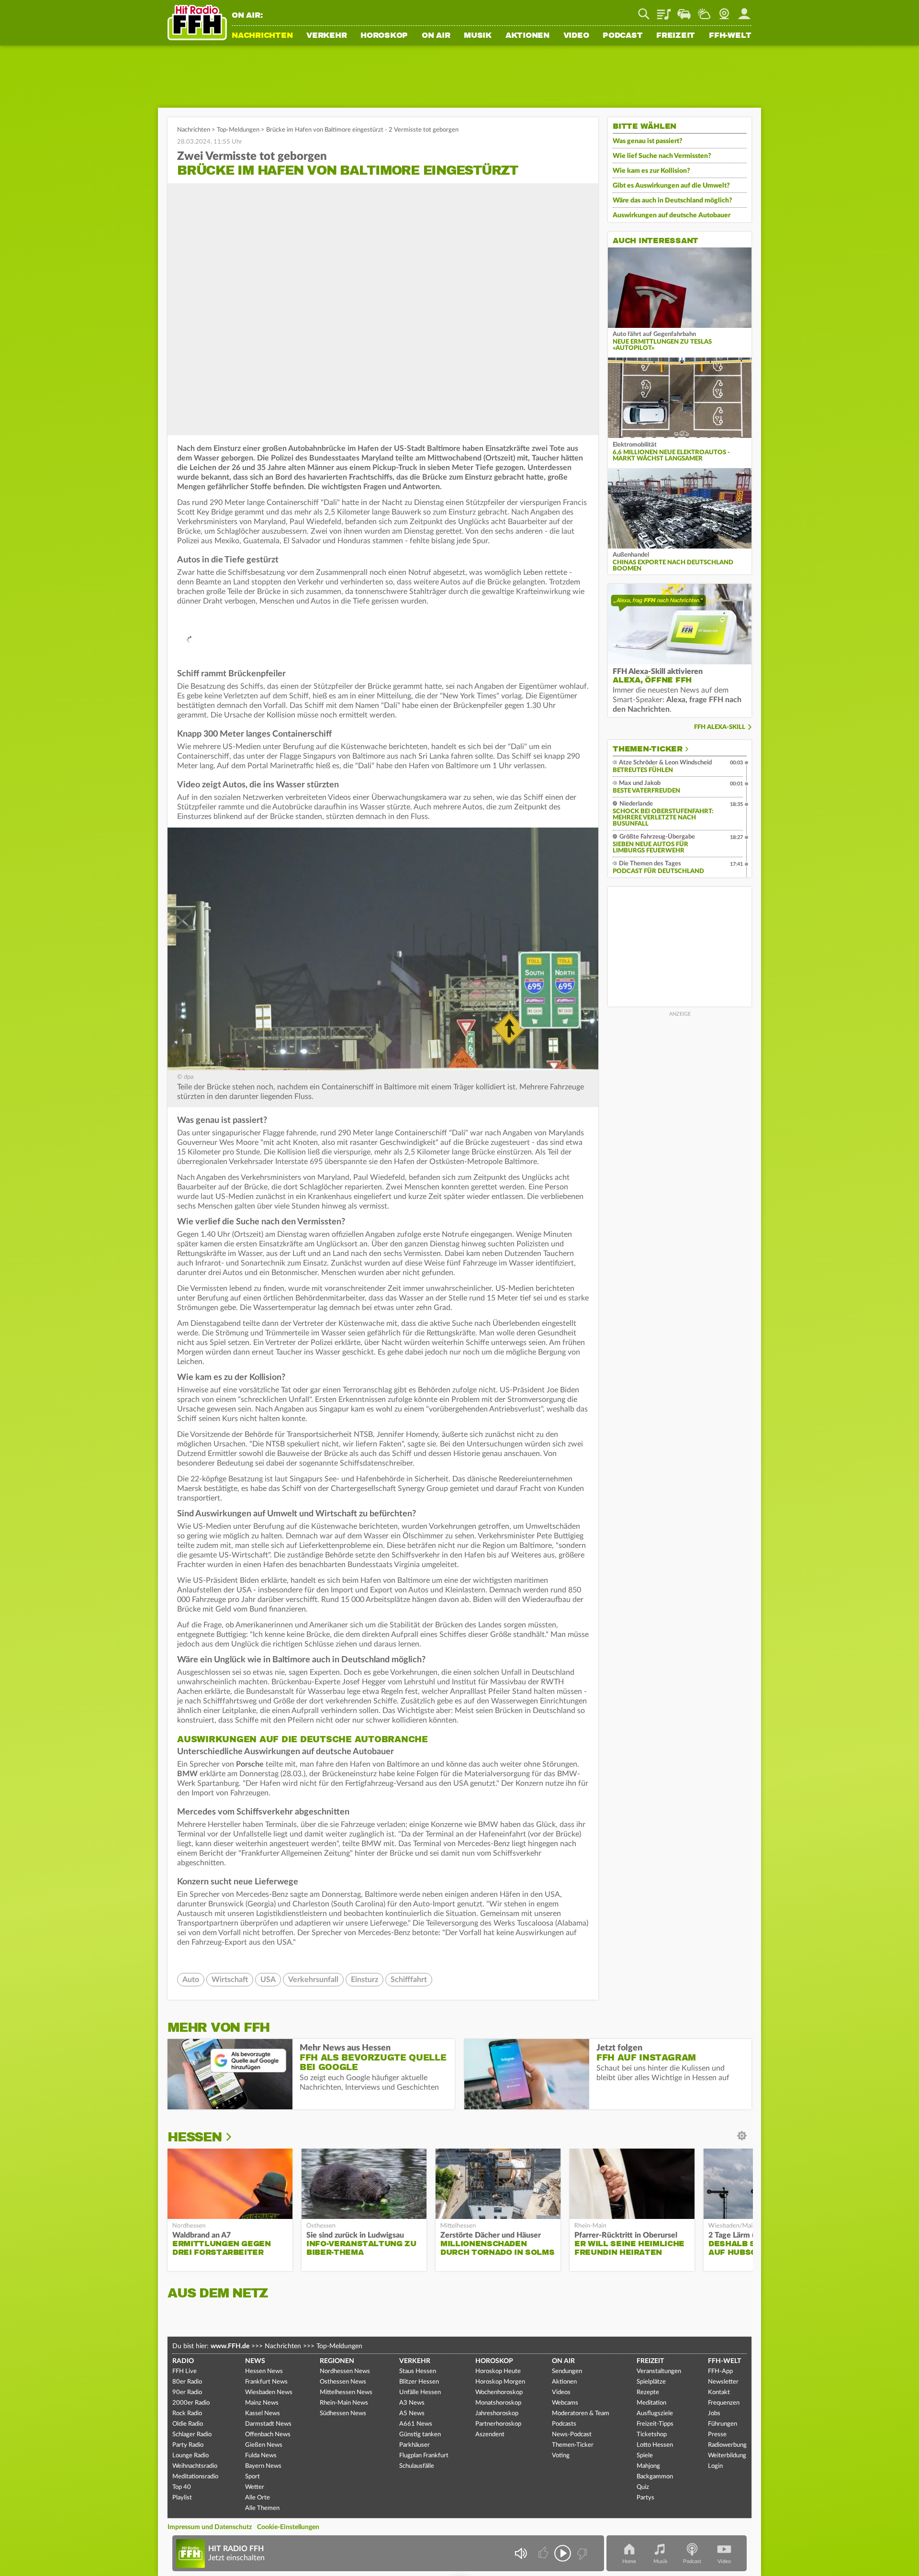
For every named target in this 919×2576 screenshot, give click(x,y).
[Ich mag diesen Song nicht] (581, 2553)
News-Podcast (572, 2435)
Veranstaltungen (659, 2371)
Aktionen (527, 36)
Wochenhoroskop (499, 2392)
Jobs (714, 2414)
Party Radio (188, 2445)
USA (268, 1980)
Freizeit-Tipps (655, 2424)
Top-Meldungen (238, 130)
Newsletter (723, 2382)
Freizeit (676, 36)
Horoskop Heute (498, 2371)
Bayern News (263, 2466)
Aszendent (490, 2435)
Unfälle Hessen (420, 2392)
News (255, 2361)
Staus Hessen (418, 2371)
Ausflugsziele (655, 2414)
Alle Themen (262, 2508)
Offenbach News (268, 2435)
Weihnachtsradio (195, 2466)
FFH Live (185, 2371)
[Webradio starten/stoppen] (563, 2553)
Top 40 (182, 2487)
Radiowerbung (727, 2445)
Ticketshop (652, 2435)
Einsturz (364, 1980)
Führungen (723, 2424)
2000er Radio (191, 2403)
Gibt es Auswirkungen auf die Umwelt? (671, 186)
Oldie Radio (188, 2424)
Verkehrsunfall (313, 1980)
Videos (561, 2392)
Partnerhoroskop (498, 2424)
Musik (478, 36)
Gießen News (264, 2445)
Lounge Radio (191, 2456)
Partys (645, 2498)
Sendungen (567, 2371)
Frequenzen (724, 2403)
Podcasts (564, 2424)
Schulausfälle (417, 2466)
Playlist (664, 11)
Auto (191, 1980)
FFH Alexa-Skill (720, 727)
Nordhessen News (345, 2371)
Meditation (651, 2403)
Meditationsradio (195, 2477)
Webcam (724, 11)
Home (629, 2561)
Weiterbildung (727, 2456)
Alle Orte (258, 2498)
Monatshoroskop (498, 2403)
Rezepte (648, 2392)
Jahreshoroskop (497, 2414)
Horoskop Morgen (500, 2382)
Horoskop (384, 36)
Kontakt (719, 2392)
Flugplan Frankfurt (424, 2456)
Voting (561, 2456)
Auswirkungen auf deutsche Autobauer (672, 215)
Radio (183, 2361)
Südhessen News (343, 2414)
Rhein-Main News (344, 2403)
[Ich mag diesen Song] (544, 2553)
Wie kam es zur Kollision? (651, 171)
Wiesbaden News (269, 2392)
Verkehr (326, 36)
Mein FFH (744, 11)
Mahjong (648, 2466)
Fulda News (261, 2456)
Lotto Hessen (655, 2445)
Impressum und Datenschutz (210, 2527)
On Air (436, 36)
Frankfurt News (266, 2382)
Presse (717, 2435)
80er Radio (187, 2382)
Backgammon (655, 2477)
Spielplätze (651, 2382)
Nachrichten (262, 36)
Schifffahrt (409, 1980)
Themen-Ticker (648, 749)
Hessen (195, 2137)
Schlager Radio (192, 2435)
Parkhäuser (415, 2445)
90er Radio (187, 2392)
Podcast (622, 36)
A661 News (416, 2424)
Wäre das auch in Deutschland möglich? (672, 201)
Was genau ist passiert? (648, 141)
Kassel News (263, 2414)
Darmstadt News (268, 2424)
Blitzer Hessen (419, 2382)
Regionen (337, 2361)
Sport (252, 2477)
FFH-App (720, 2371)
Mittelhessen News (346, 2392)
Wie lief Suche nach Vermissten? (662, 156)
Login (715, 2466)
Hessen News (264, 2371)
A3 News (412, 2403)
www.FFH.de (230, 2346)
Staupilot (684, 11)
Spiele (645, 2456)
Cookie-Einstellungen (288, 2527)
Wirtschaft (230, 1980)
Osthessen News (343, 2382)
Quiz (643, 2487)
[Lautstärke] (521, 2553)
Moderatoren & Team (581, 2414)
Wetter (704, 11)
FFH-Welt (730, 36)
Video (576, 36)
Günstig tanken (420, 2435)
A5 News (412, 2414)
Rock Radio (187, 2414)
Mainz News (262, 2403)
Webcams (565, 2403)
